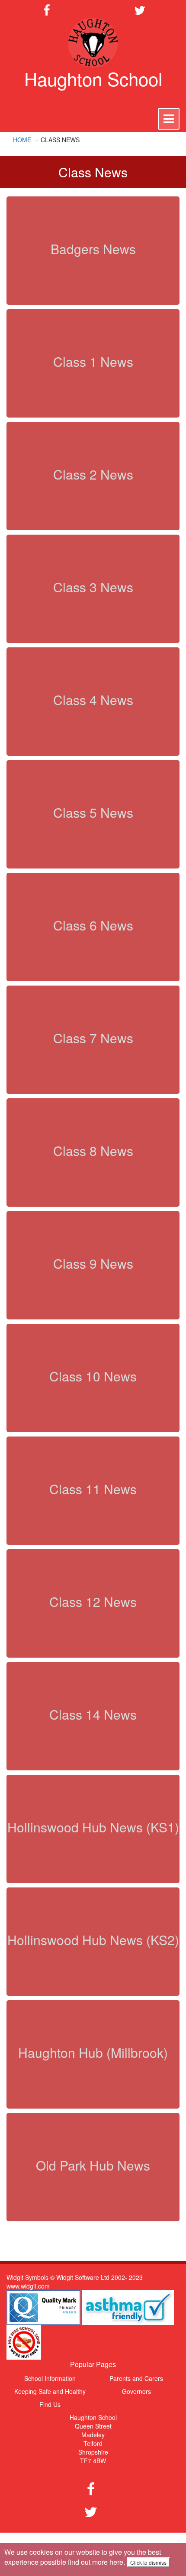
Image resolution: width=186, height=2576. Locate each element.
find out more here (96, 2562)
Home (22, 140)
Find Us (50, 2404)
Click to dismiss (148, 2562)
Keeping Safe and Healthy (50, 2391)
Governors (136, 2391)
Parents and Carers (136, 2378)
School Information (50, 2378)
